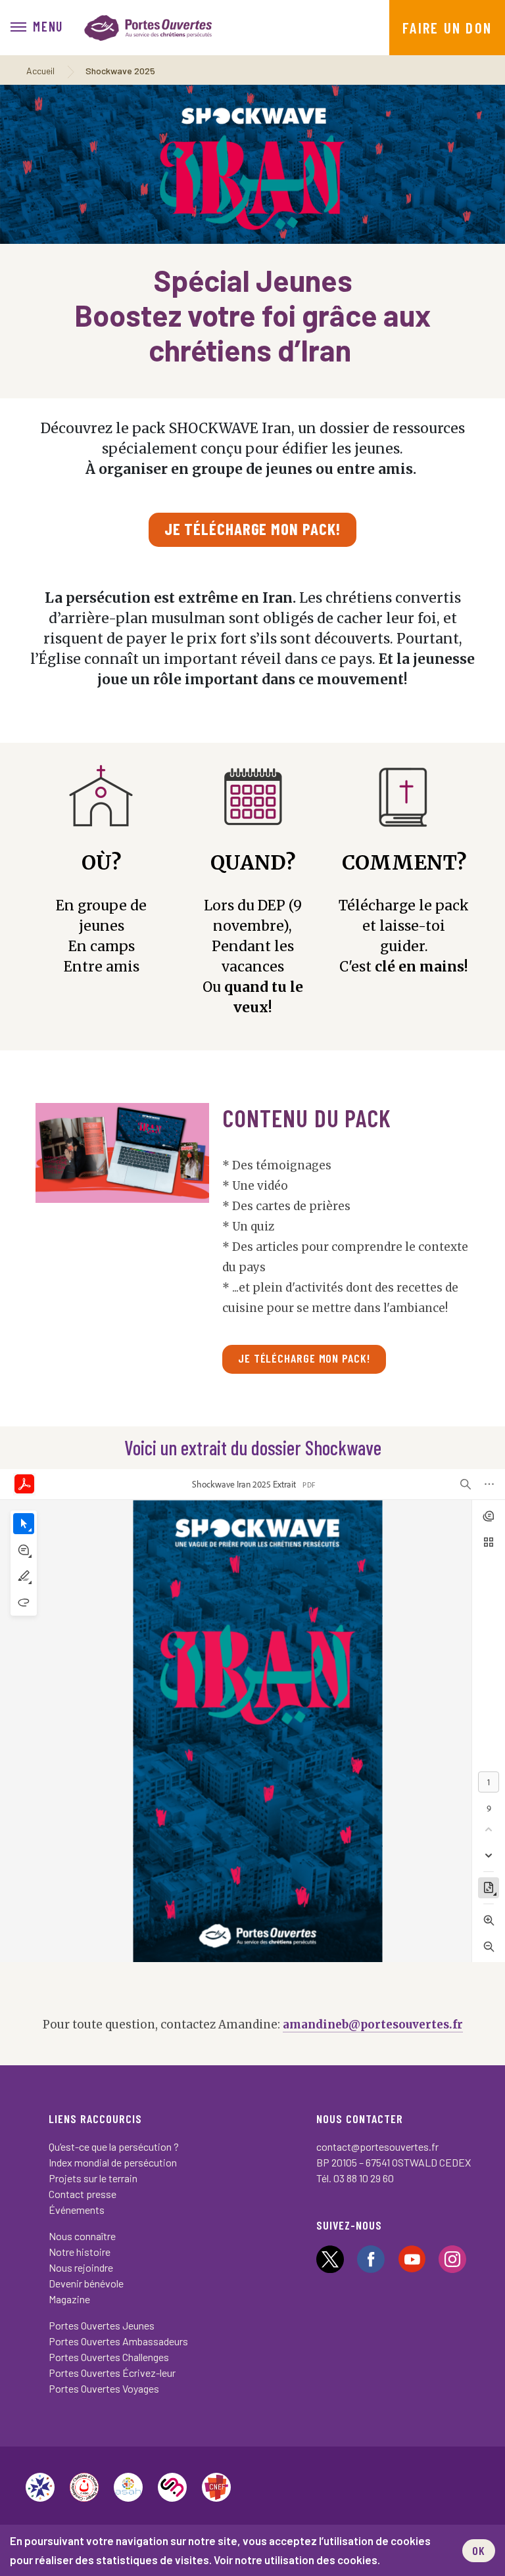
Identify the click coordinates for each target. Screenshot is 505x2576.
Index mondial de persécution (113, 2162)
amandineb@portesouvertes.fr (373, 2025)
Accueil (40, 71)
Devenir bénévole (86, 2283)
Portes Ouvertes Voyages (104, 2388)
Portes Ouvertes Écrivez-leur (112, 2373)
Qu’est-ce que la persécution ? (114, 2146)
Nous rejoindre (81, 2267)
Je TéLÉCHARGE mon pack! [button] (304, 1358)
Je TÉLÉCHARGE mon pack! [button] (253, 528)
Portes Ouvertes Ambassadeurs (118, 2341)
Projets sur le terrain (93, 2178)
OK (479, 2550)
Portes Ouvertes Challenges (109, 2357)
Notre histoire (80, 2252)
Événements (77, 2210)
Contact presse (83, 2194)
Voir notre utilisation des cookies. (297, 2560)
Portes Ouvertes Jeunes (102, 2325)
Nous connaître (82, 2236)
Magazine (69, 2299)
